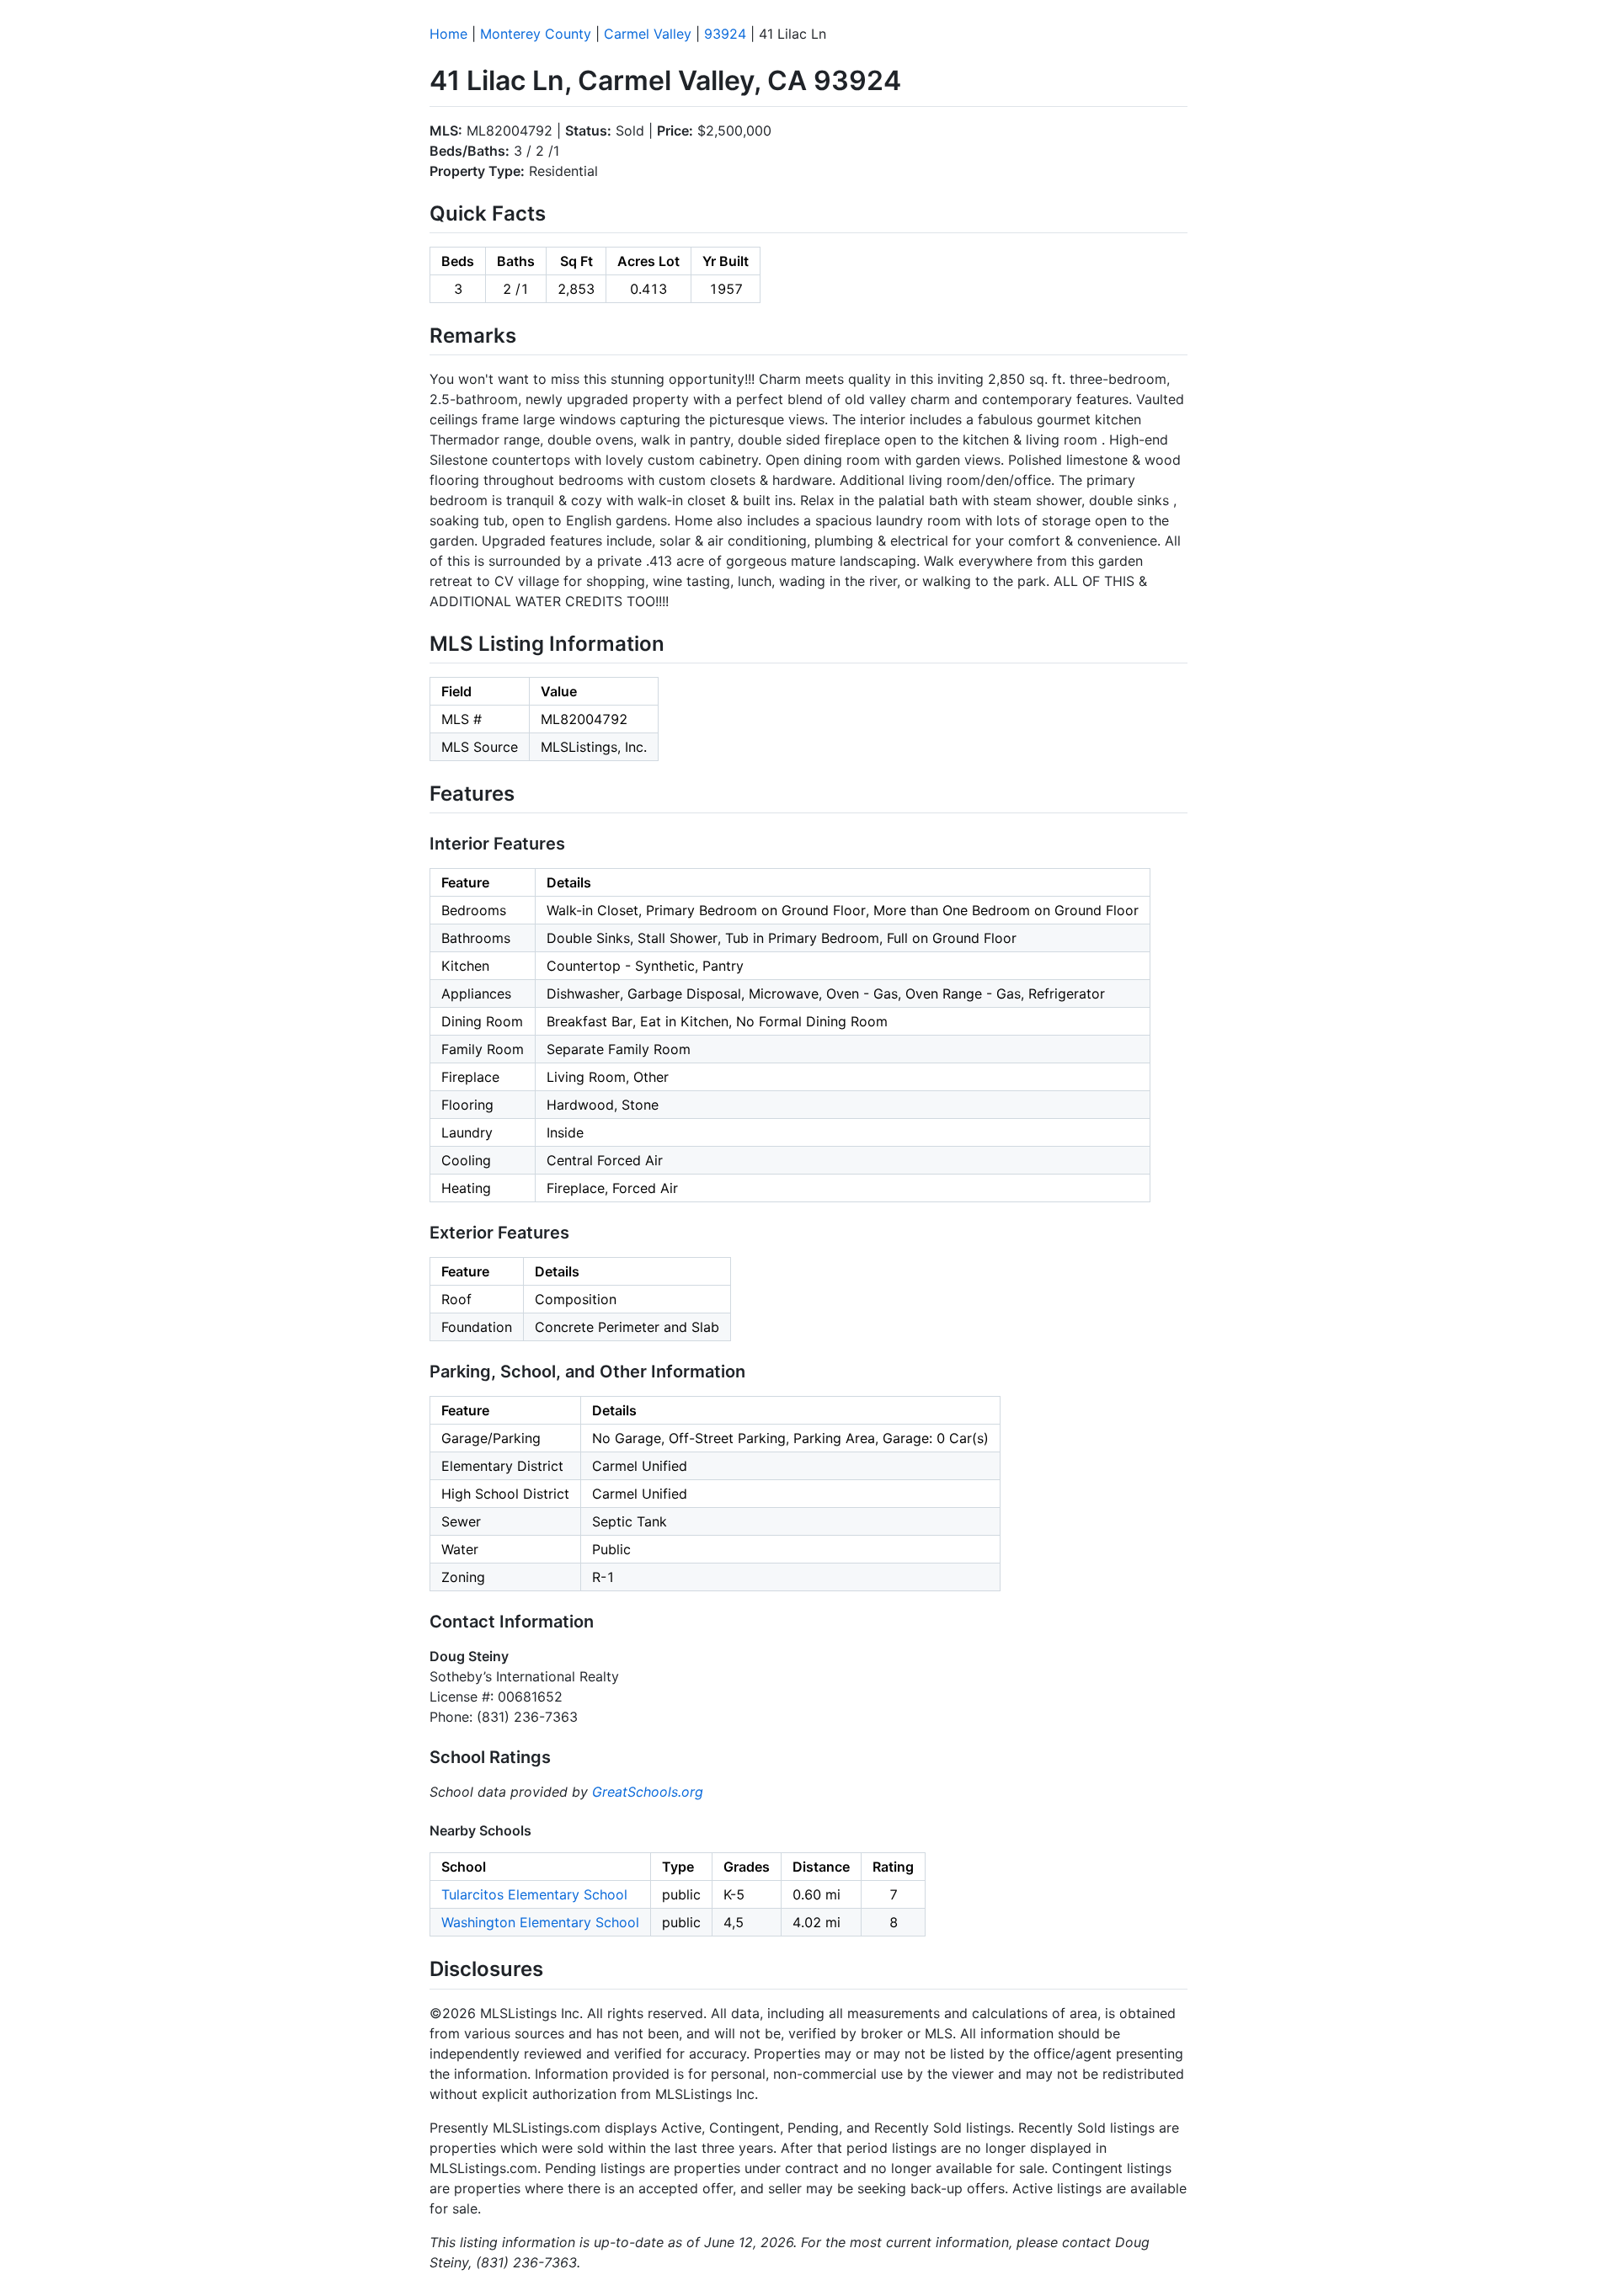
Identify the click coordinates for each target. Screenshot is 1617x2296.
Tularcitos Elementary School (534, 1894)
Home (448, 34)
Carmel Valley (648, 34)
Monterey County (536, 34)
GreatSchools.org (648, 1792)
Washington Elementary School (540, 1922)
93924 (725, 34)
